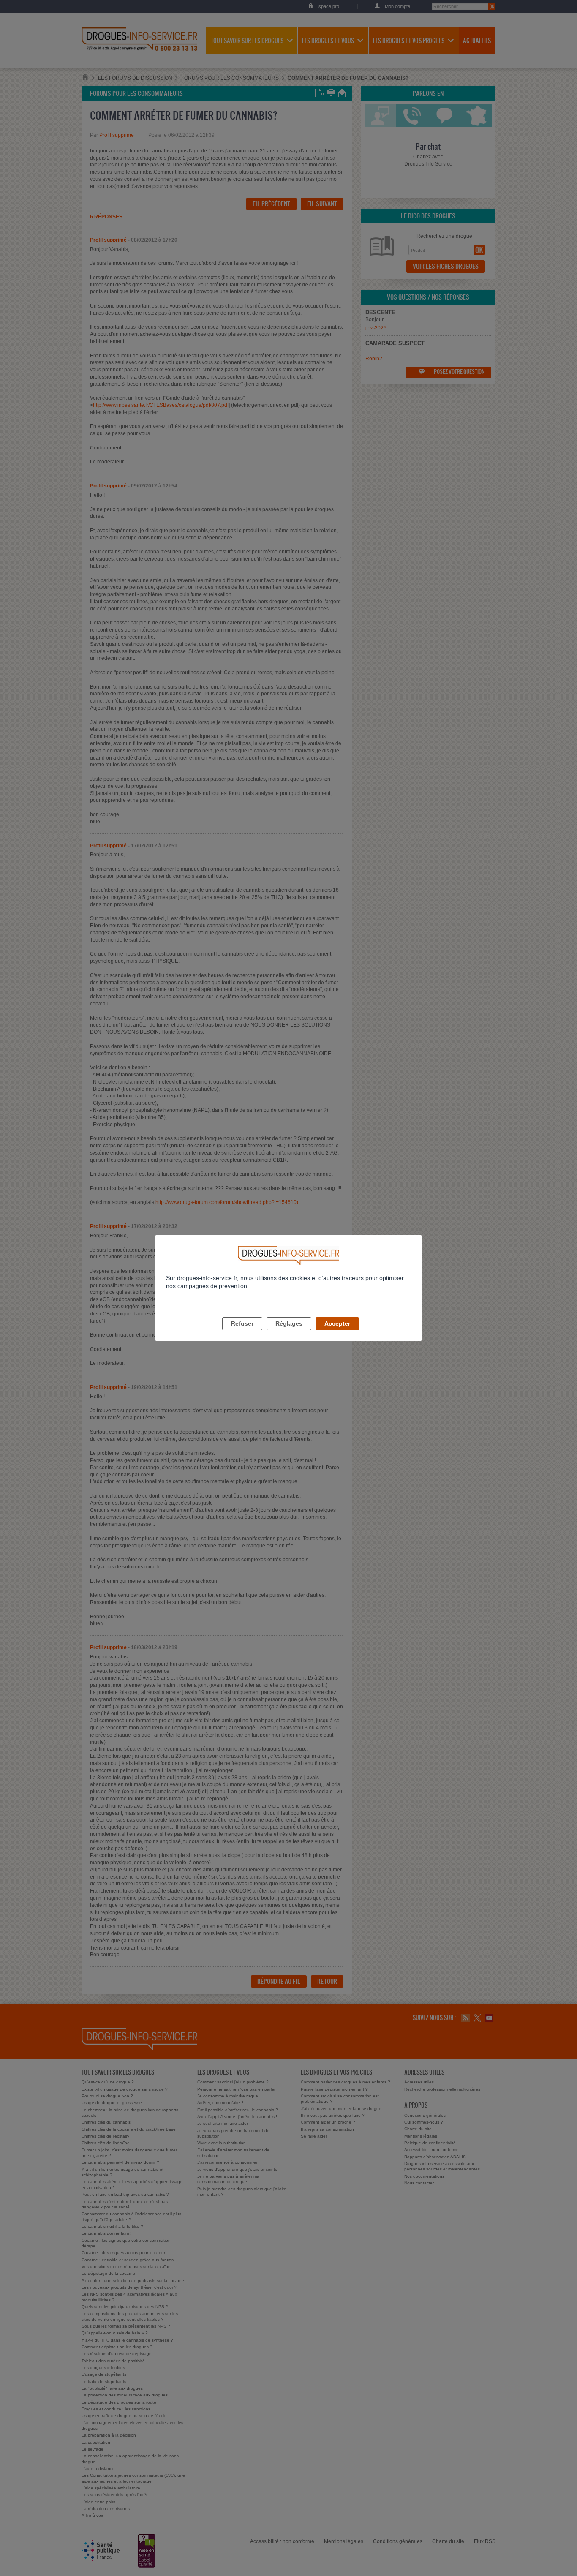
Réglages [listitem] (289, 1323)
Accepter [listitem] (337, 1323)
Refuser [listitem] (242, 1323)
